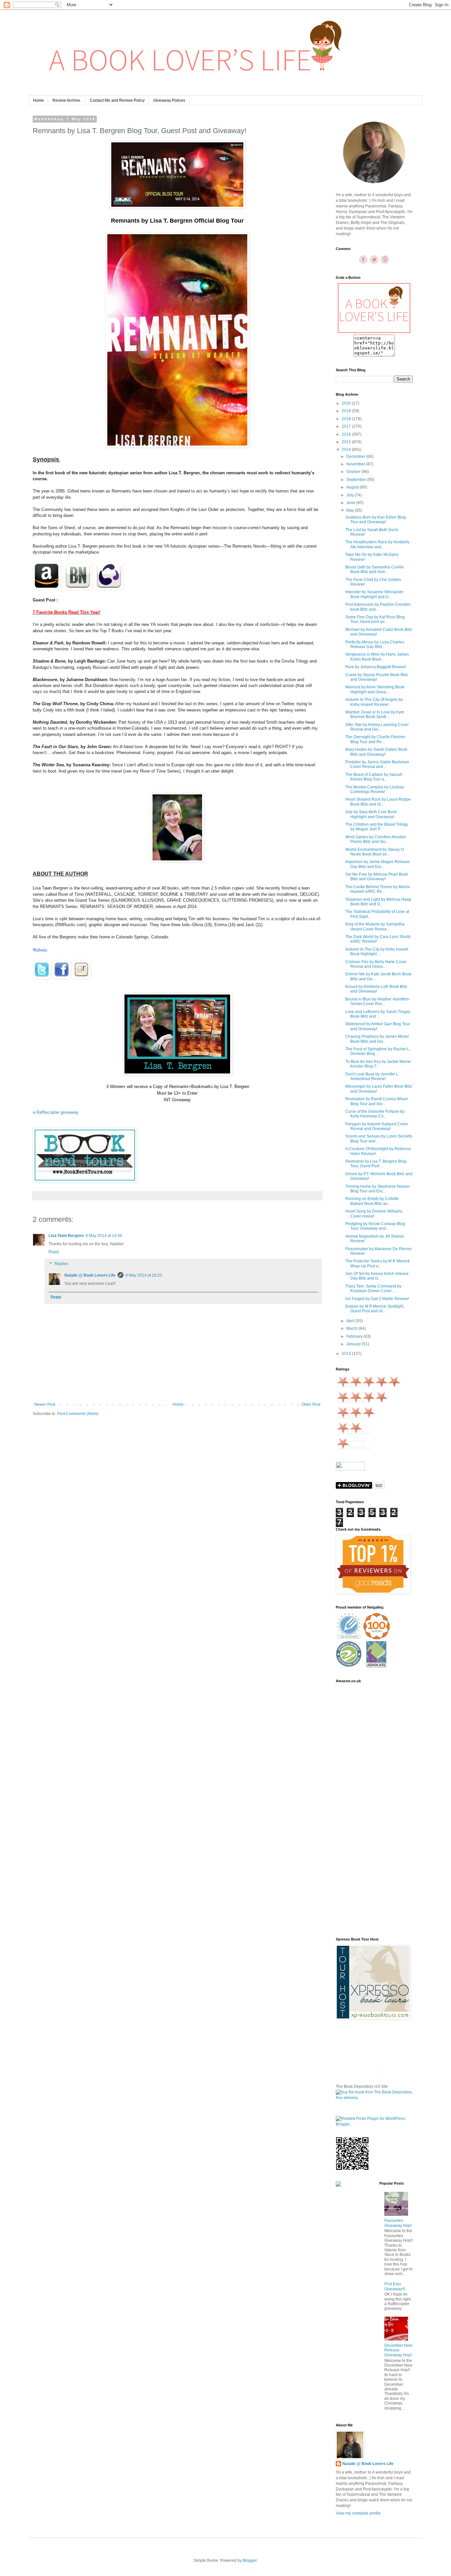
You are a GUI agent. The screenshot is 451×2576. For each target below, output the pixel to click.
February (355, 1336)
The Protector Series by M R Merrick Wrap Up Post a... (378, 1263)
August (353, 487)
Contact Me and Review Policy (117, 100)
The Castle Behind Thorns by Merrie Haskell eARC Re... (378, 889)
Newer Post (45, 1404)
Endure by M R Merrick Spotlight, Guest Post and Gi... (375, 1309)
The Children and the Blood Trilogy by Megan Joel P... (377, 827)
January (354, 1344)
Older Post (311, 1404)
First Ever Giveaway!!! (395, 2286)
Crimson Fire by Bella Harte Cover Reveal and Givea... (376, 964)
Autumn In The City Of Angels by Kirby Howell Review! (374, 702)
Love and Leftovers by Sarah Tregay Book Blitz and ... (378, 1014)
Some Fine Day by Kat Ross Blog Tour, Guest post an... (375, 619)
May (351, 510)
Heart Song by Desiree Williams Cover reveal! (374, 1214)
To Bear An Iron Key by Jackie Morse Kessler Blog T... (378, 1064)
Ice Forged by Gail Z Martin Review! (377, 1299)
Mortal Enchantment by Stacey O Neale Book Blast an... (375, 852)
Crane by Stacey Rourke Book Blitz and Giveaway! (377, 677)
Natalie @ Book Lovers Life (90, 1275)
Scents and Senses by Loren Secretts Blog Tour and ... (379, 1139)
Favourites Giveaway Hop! (398, 2223)
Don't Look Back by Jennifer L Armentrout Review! (372, 1076)
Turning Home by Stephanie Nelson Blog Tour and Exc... (378, 1189)
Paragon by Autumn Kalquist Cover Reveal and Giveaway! (377, 1126)
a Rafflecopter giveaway (56, 1112)
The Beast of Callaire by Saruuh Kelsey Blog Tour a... (374, 777)
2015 (347, 442)
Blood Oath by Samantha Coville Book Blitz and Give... (375, 569)
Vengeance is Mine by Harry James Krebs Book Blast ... (377, 657)
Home (38, 100)
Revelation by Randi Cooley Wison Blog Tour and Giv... (377, 1101)
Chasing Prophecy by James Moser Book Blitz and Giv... (377, 1039)
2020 (347, 403)
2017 (347, 426)
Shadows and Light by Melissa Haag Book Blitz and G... (378, 902)
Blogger (250, 2560)
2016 (347, 434)
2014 (347, 450)
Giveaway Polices (169, 100)
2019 (347, 411)
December (356, 456)
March (352, 1328)
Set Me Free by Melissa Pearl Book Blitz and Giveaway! (377, 877)
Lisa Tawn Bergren (66, 1236)
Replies (61, 1264)
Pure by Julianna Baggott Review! (376, 667)
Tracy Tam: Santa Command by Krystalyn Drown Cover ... (373, 1288)
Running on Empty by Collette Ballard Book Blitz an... (372, 1201)
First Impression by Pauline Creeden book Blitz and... (378, 607)
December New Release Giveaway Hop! (398, 2350)
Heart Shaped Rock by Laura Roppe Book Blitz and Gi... (378, 802)
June (351, 503)
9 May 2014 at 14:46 (104, 1236)
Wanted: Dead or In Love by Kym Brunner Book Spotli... (375, 714)
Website (40, 950)
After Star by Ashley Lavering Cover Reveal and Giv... (377, 727)
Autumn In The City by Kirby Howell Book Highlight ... (377, 952)
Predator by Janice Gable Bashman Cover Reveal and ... (377, 764)
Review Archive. (67, 100)
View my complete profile (358, 2513)
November (356, 464)
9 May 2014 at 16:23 (144, 1275)
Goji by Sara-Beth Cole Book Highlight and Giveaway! (371, 814)
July (350, 495)
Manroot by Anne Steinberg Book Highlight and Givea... (375, 689)
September (357, 480)
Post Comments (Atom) (78, 1414)
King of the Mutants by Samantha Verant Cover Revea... (375, 926)
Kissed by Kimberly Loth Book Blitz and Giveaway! (376, 989)
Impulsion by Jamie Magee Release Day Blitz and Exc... (378, 864)
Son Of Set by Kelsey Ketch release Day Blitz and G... (377, 1276)
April (351, 1321)
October (354, 472)
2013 (347, 1354)
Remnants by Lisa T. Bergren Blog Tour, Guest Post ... (376, 1164)
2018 (347, 419)
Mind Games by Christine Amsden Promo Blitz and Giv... (376, 839)
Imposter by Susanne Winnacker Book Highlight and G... (374, 594)
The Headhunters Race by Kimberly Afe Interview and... (377, 544)
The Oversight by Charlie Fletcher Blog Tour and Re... (375, 739)
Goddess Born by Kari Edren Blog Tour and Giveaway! (376, 520)
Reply (54, 1252)
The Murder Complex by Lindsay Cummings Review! (375, 789)
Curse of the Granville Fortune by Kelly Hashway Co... (375, 1114)
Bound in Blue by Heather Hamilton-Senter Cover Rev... (378, 1001)
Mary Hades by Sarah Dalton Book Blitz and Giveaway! (376, 752)
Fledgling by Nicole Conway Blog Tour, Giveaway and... (375, 1226)
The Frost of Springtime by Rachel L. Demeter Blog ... (378, 1051)
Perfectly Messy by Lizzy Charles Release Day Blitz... (375, 644)
